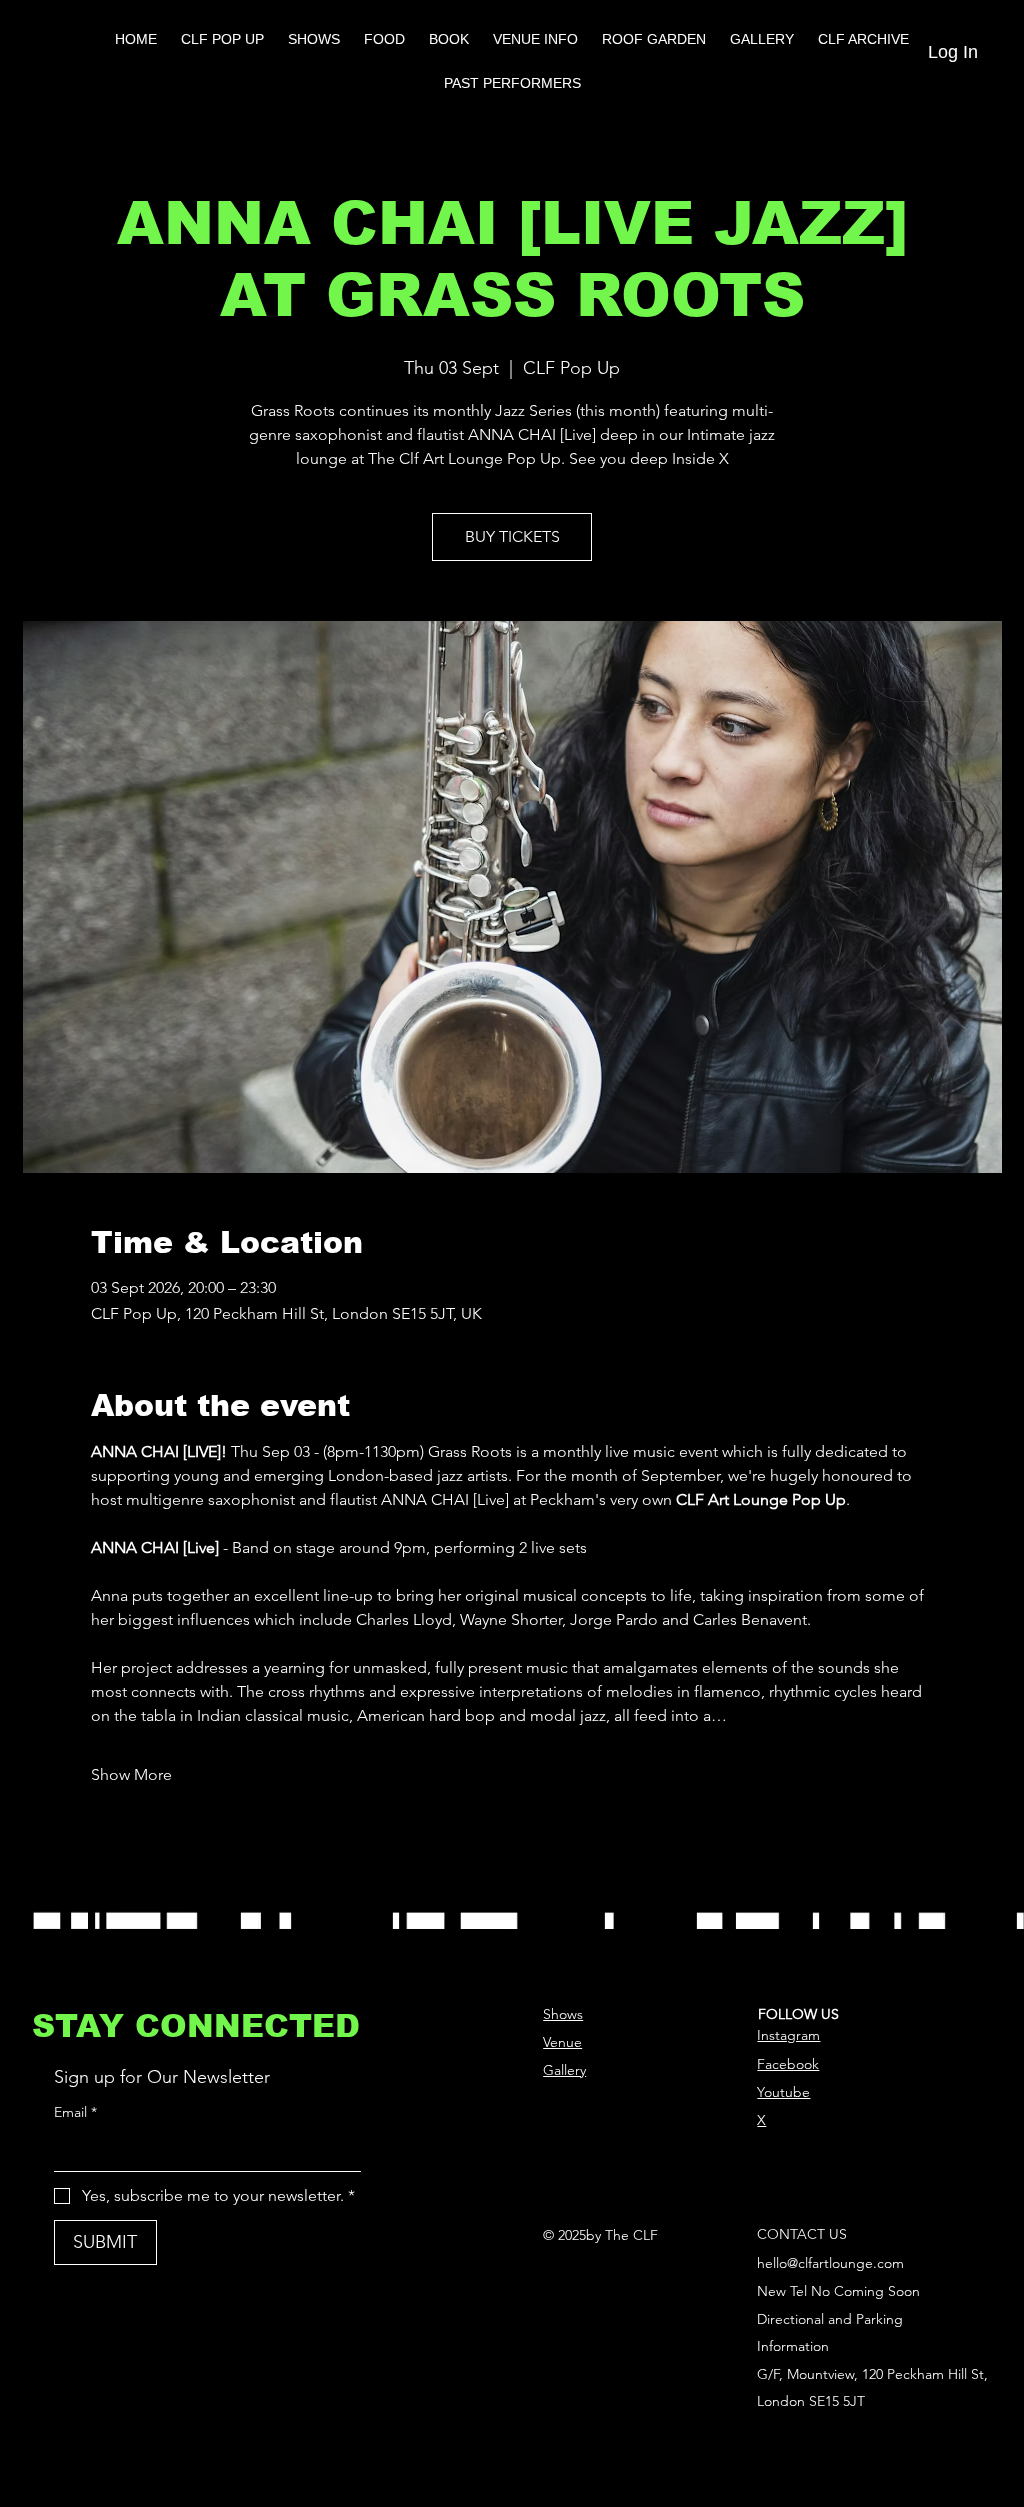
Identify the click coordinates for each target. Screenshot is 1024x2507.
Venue (562, 2042)
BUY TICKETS (512, 536)
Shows (563, 2014)
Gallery (564, 2070)
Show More (131, 1774)
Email (75, 2112)
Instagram (788, 2035)
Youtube (783, 2092)
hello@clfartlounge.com (830, 2263)
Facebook (788, 2064)
